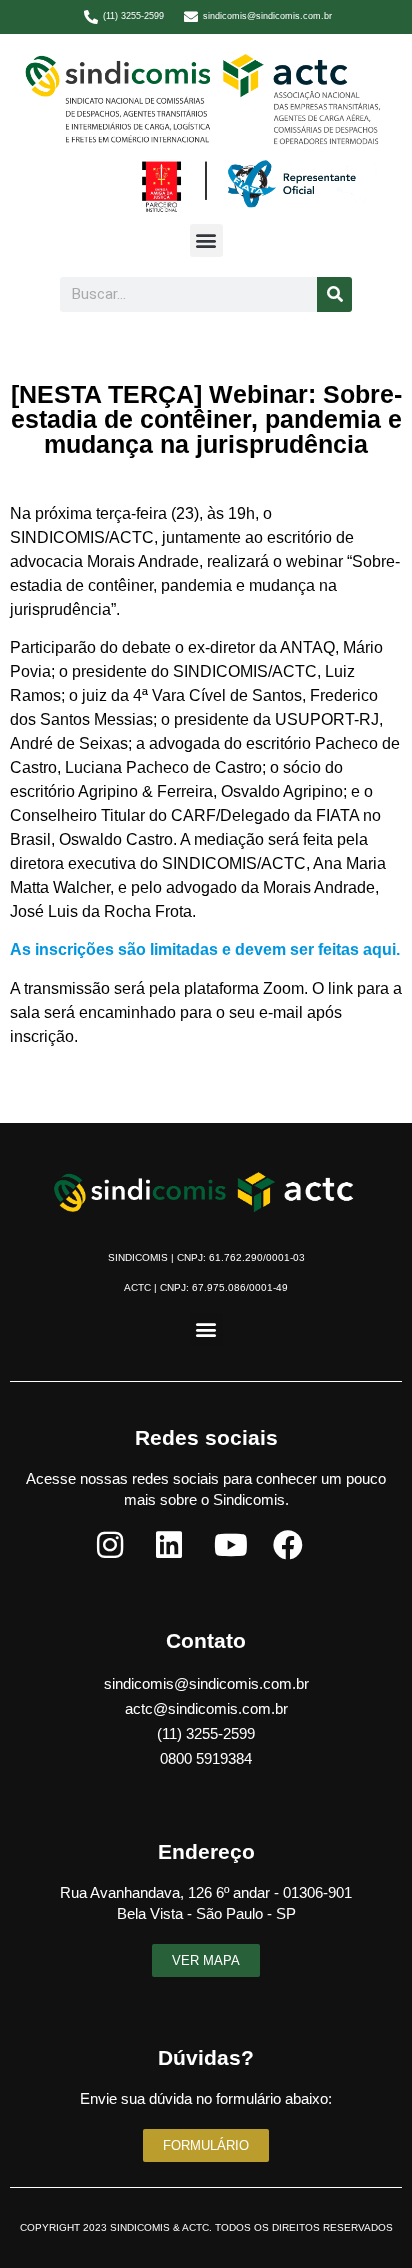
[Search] (334, 294)
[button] (206, 240)
